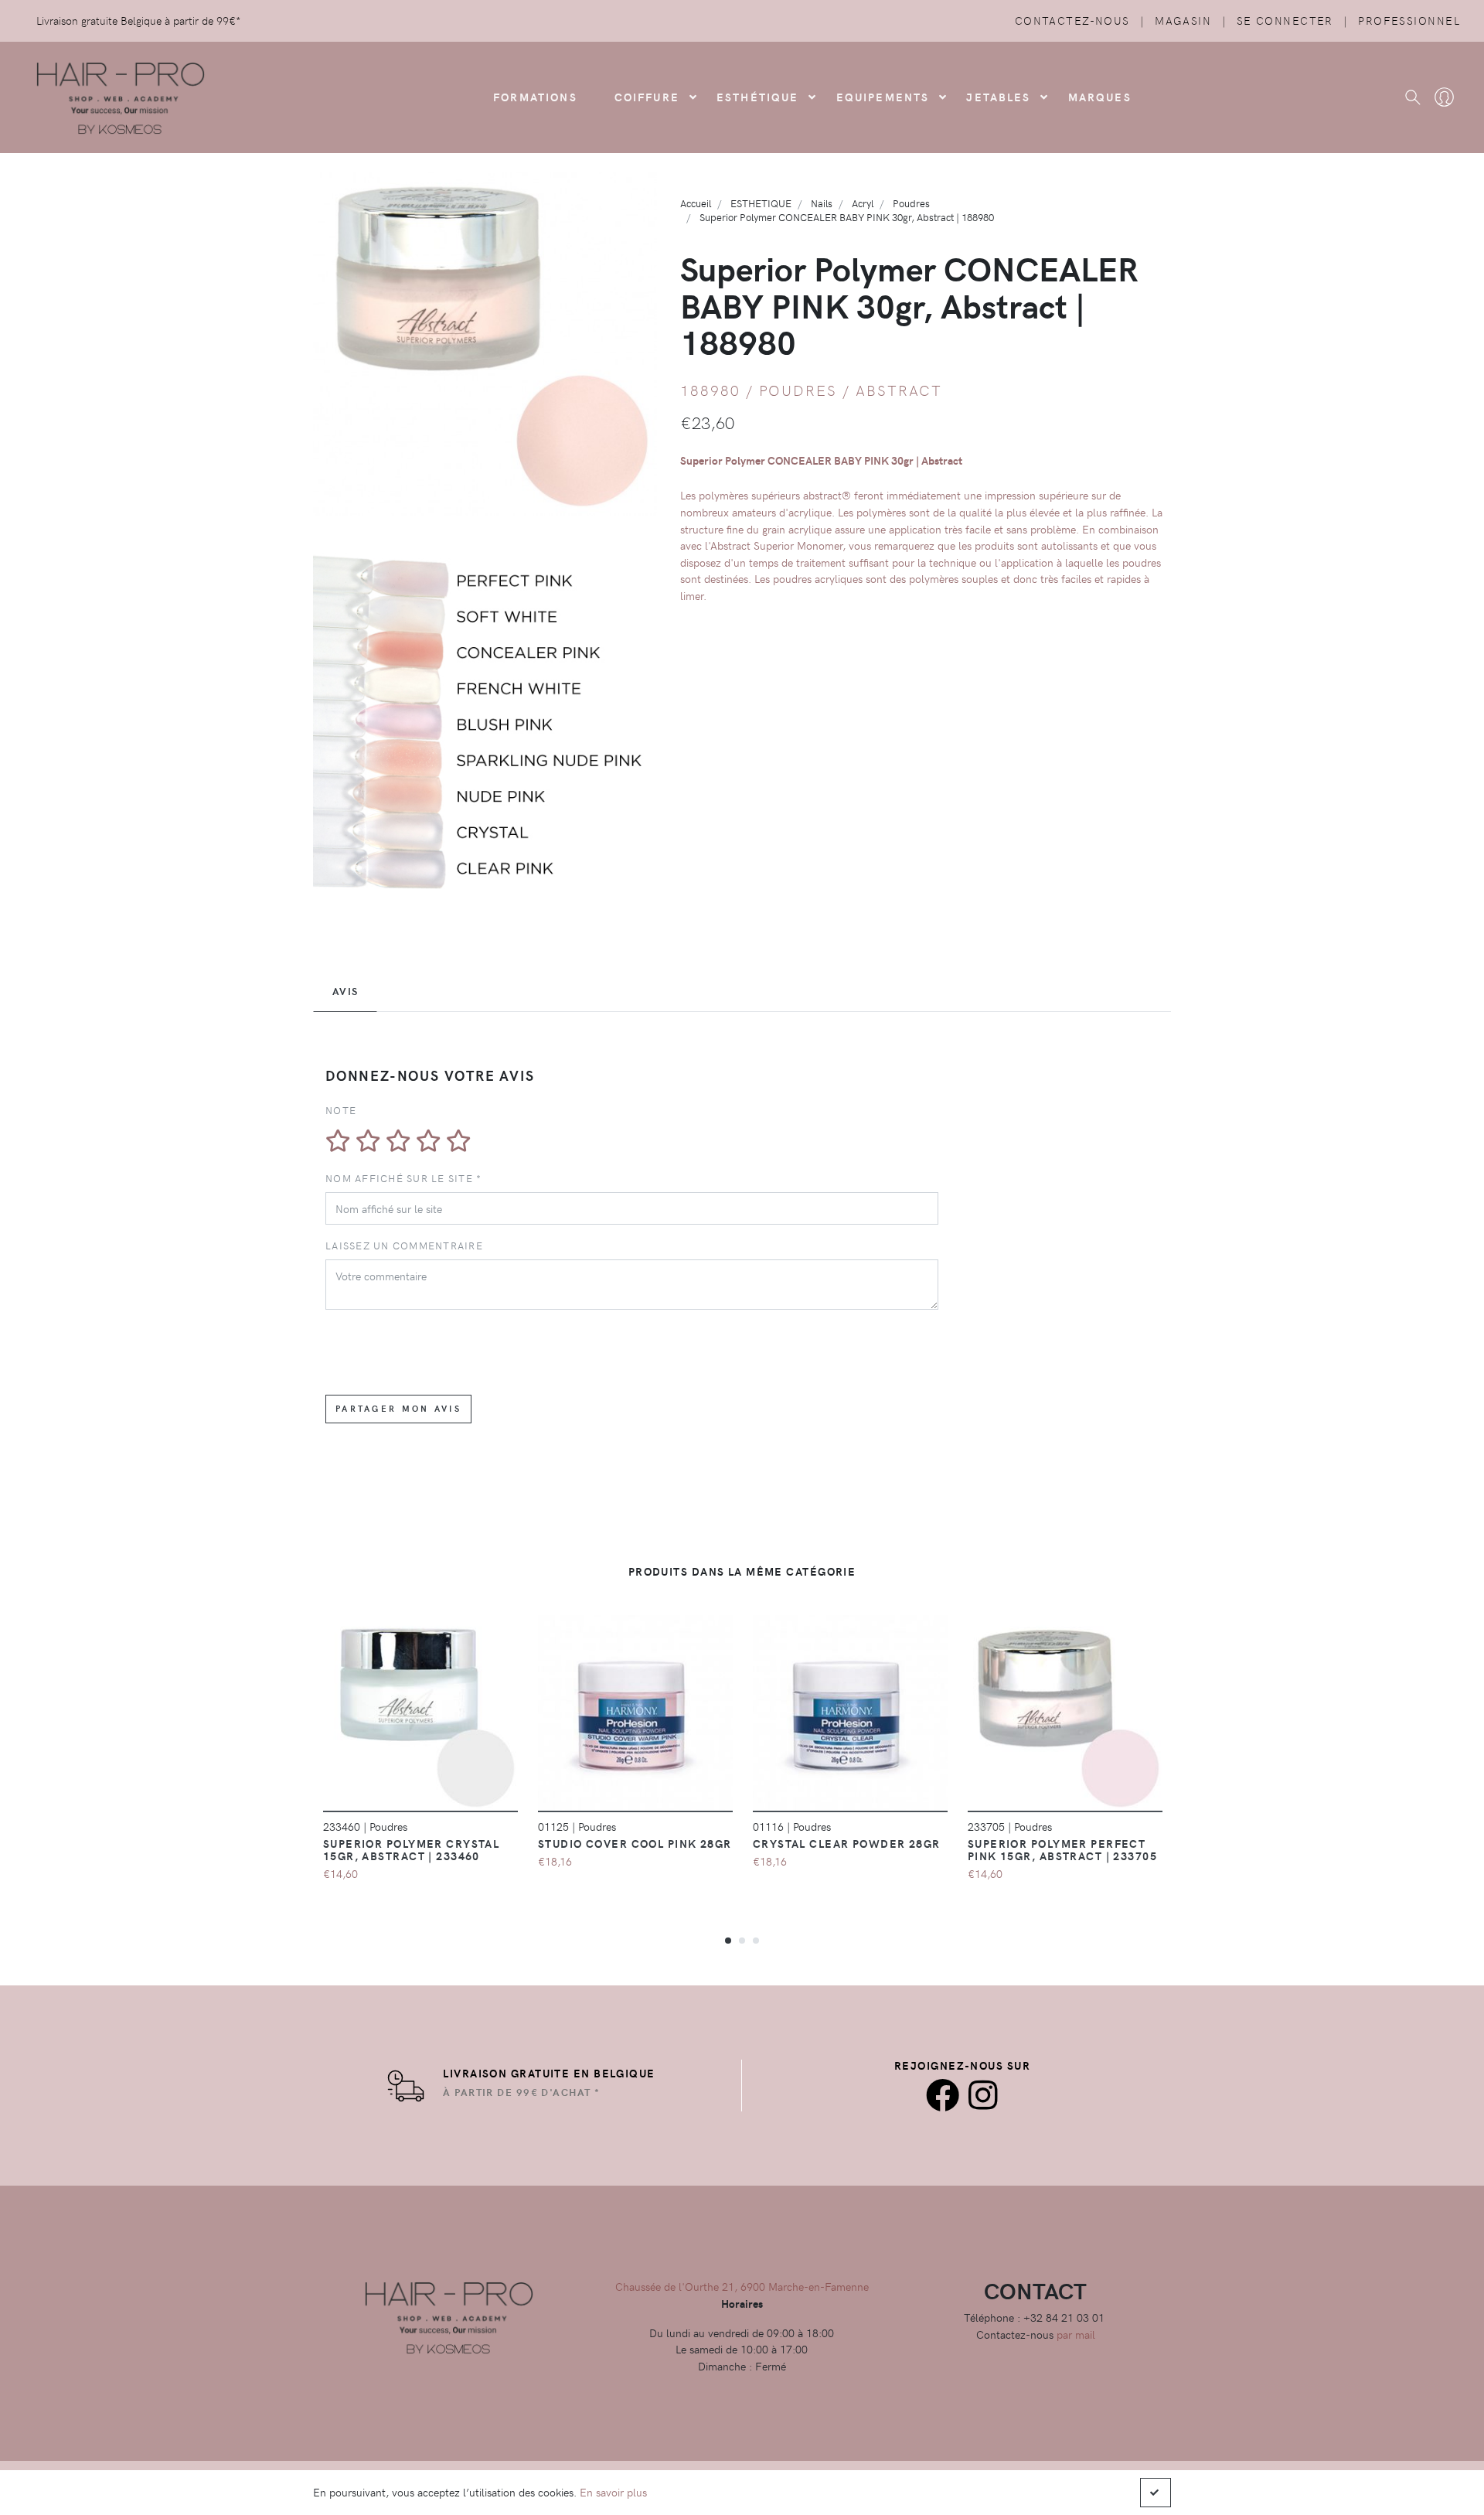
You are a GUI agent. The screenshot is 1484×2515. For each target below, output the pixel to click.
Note (341, 1110)
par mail (1076, 2334)
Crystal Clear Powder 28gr (847, 1843)
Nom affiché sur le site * (404, 1178)
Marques (1100, 97)
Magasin (1183, 20)
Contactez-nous (1072, 20)
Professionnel (1409, 20)
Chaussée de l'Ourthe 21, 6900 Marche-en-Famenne (742, 2286)
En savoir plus (613, 2492)
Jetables (998, 97)
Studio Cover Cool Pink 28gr (635, 1843)
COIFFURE (647, 97)
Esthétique (758, 97)
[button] (728, 1940)
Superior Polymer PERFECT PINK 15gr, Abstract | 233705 (1062, 1849)
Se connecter (1285, 20)
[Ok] (1156, 2493)
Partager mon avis (398, 1408)
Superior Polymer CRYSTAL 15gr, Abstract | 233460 (412, 1849)
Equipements (883, 97)
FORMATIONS (535, 97)
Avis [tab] (345, 991)
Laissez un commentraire (404, 1245)
